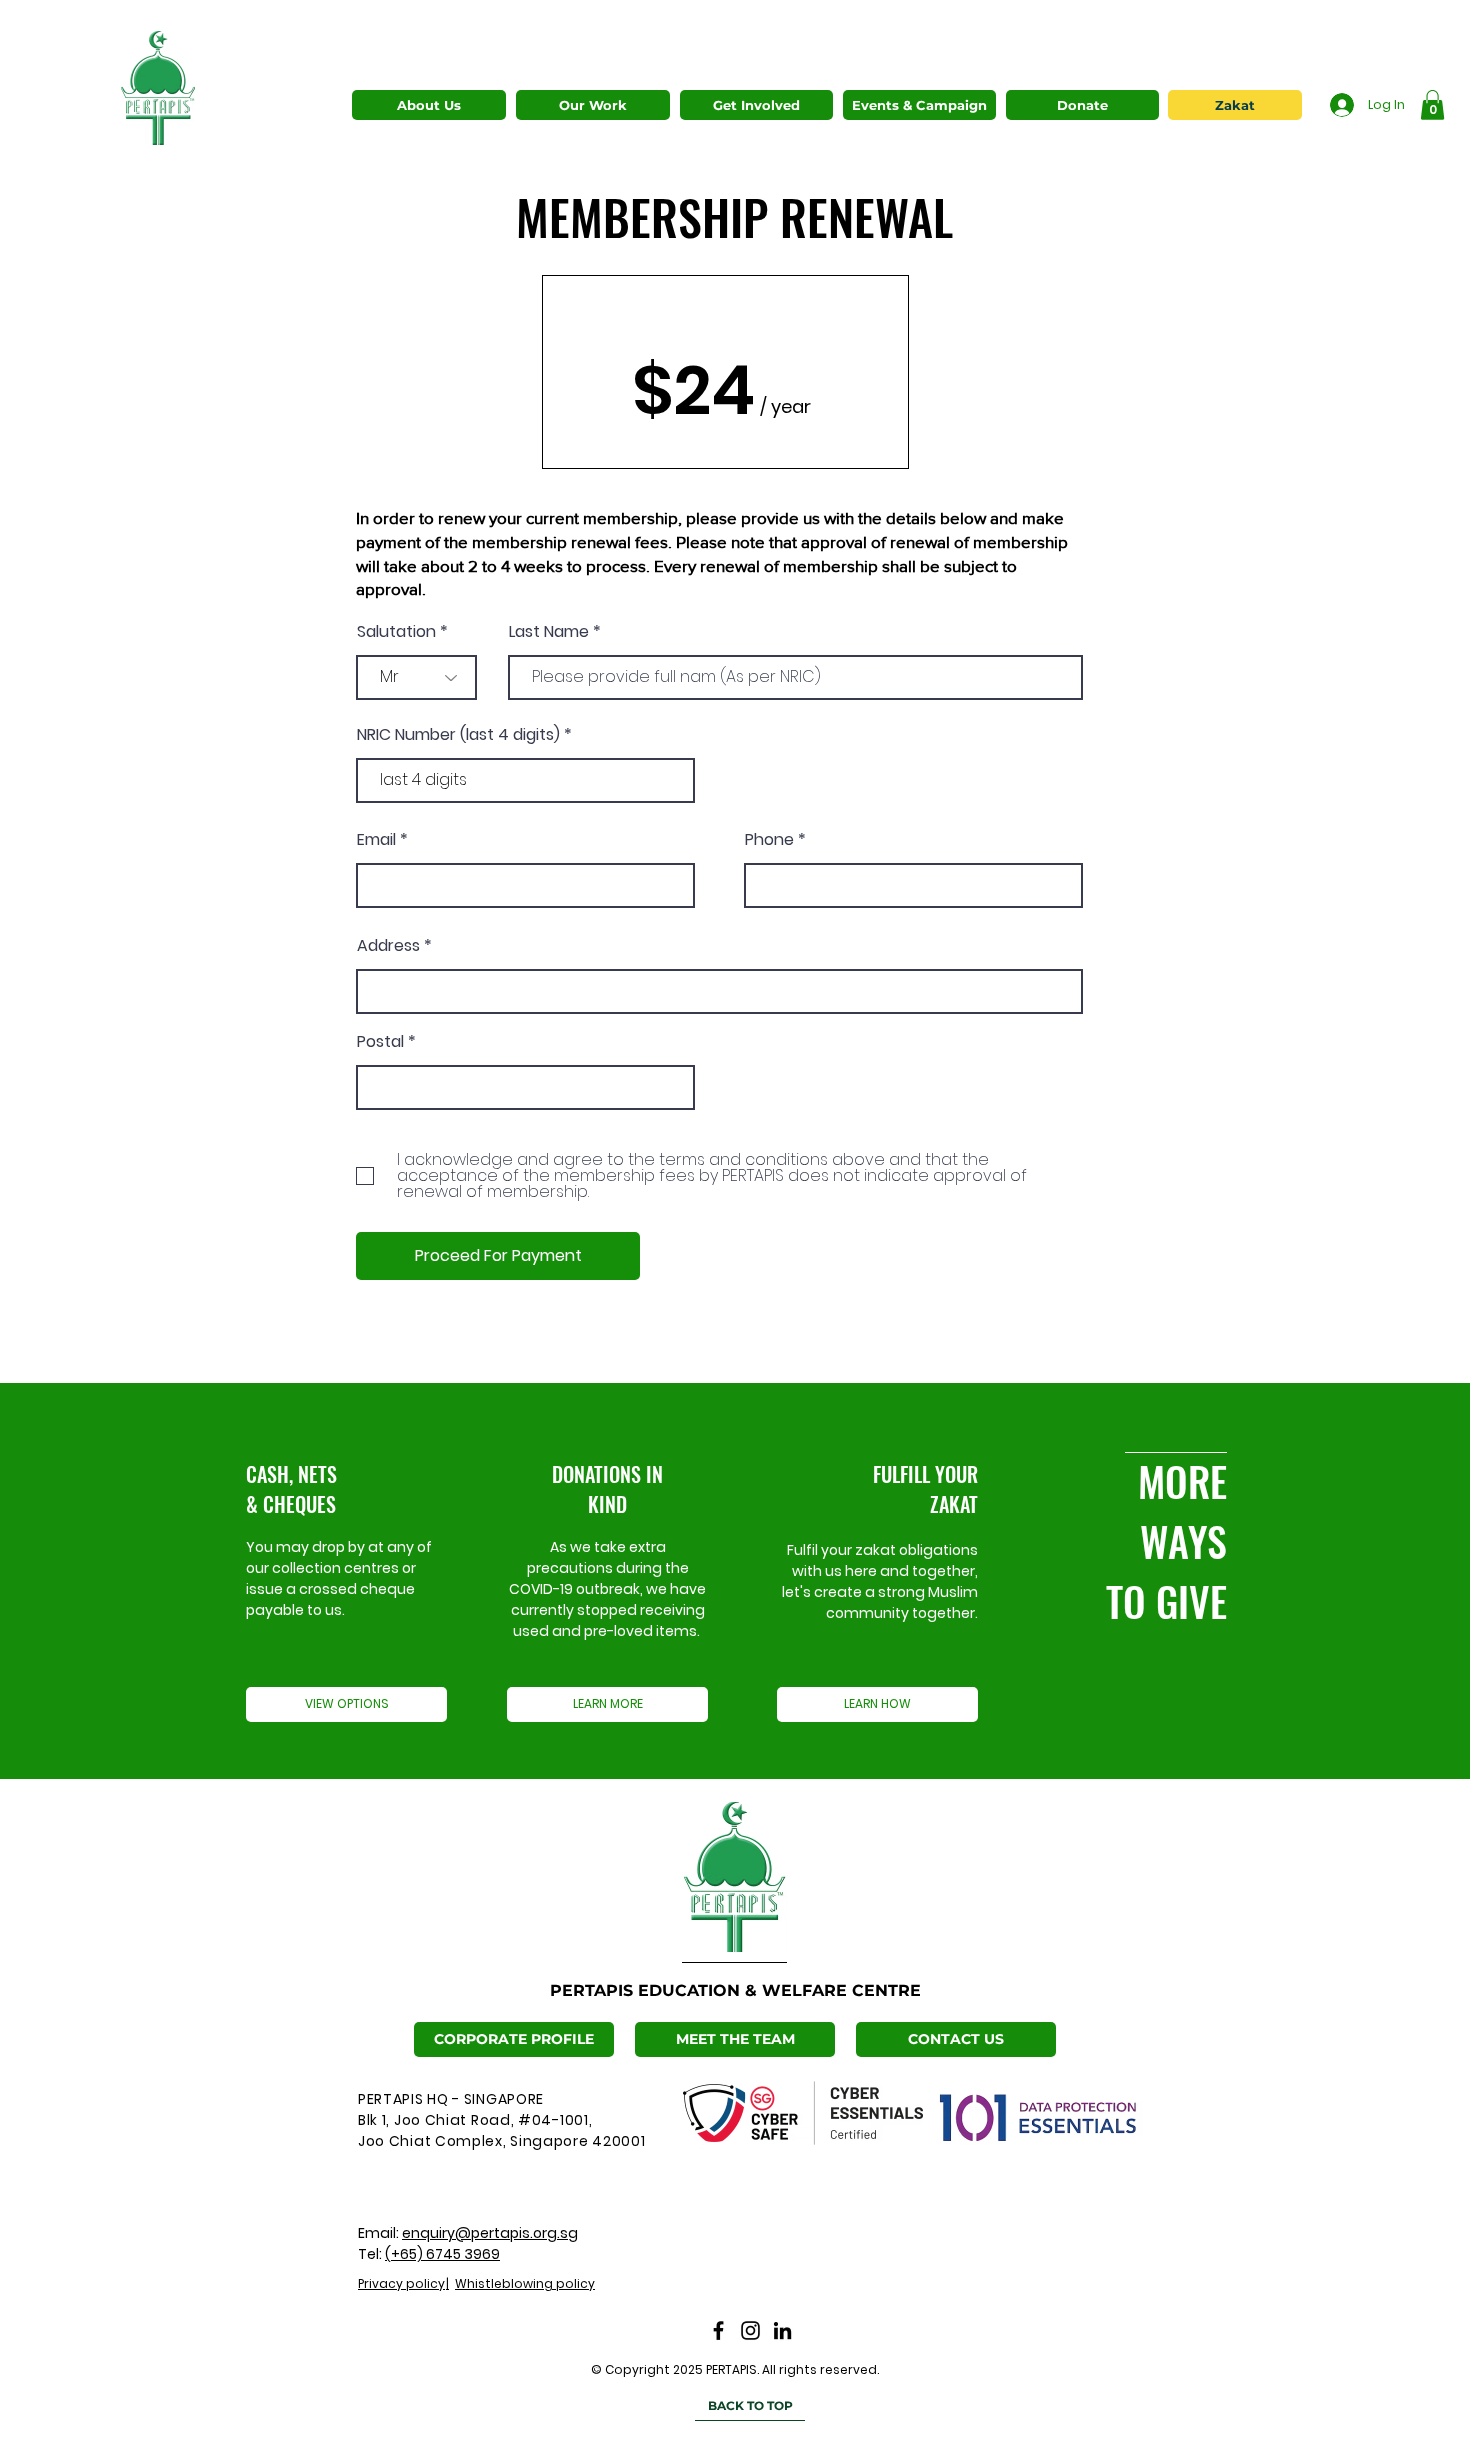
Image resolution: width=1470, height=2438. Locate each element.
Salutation (396, 632)
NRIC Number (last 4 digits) (458, 735)
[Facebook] (718, 2330)
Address (388, 946)
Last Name (549, 632)
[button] (593, 105)
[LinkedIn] (782, 2330)
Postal (380, 1042)
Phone (769, 840)
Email (376, 840)
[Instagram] (750, 2330)
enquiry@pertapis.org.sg (490, 2233)
